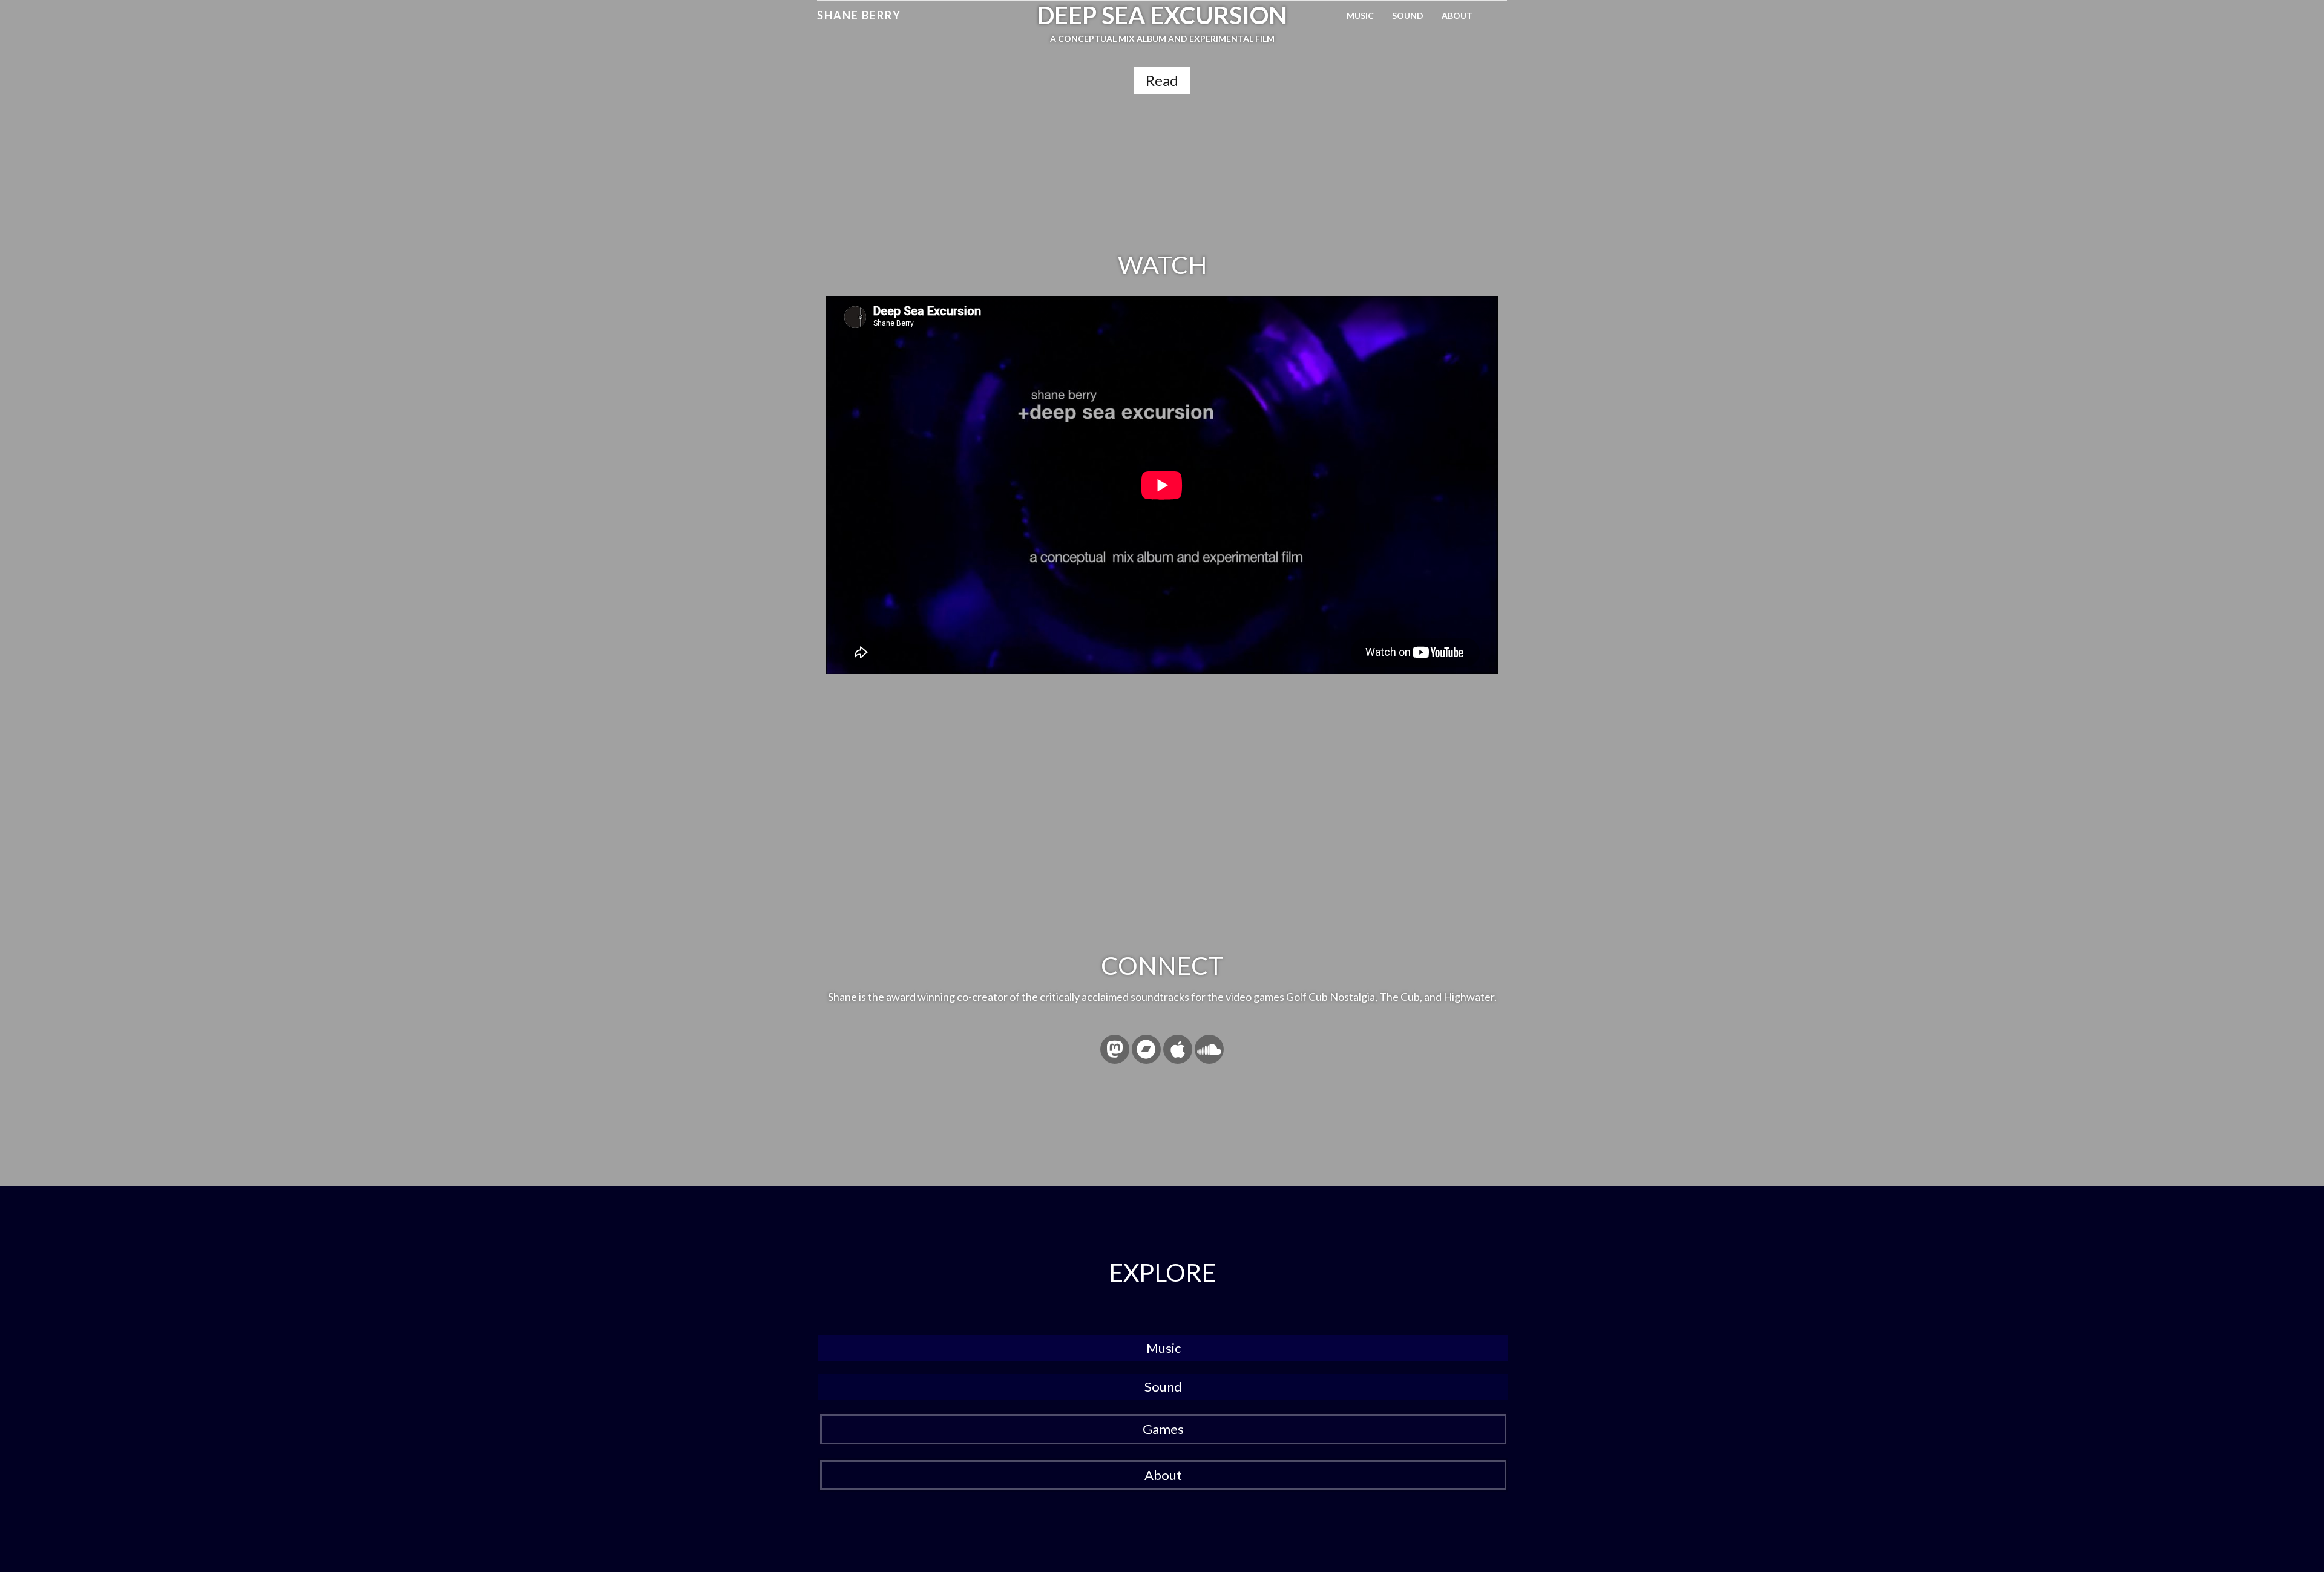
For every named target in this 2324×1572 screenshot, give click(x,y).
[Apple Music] (1178, 1049)
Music (1360, 15)
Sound (1408, 15)
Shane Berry (859, 15)
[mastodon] (1115, 1049)
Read (1162, 80)
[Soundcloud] (1209, 1049)
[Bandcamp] (1146, 1049)
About (1457, 15)
